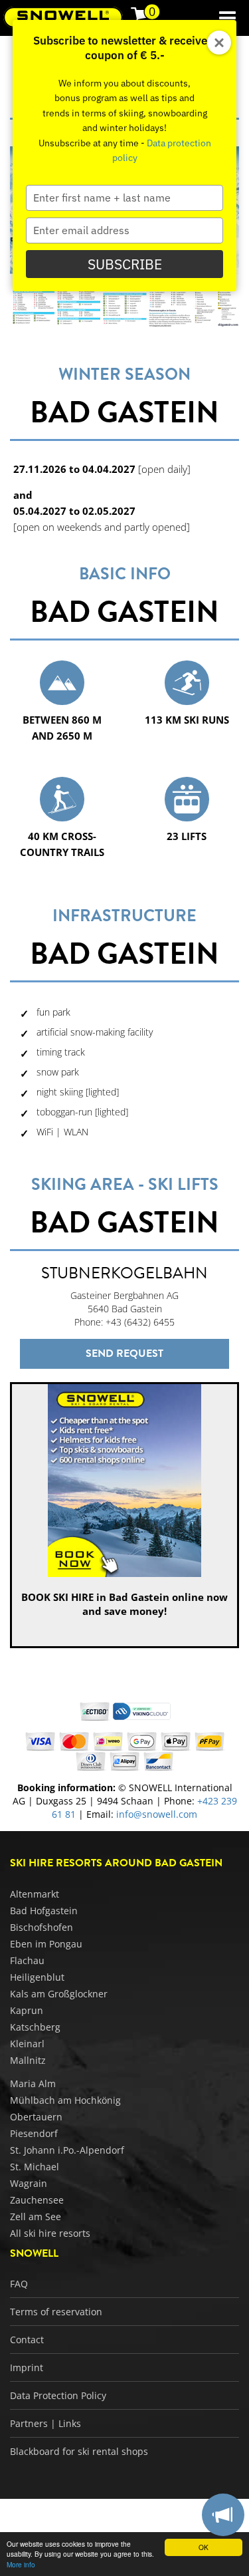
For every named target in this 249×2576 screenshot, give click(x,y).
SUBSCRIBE (125, 264)
